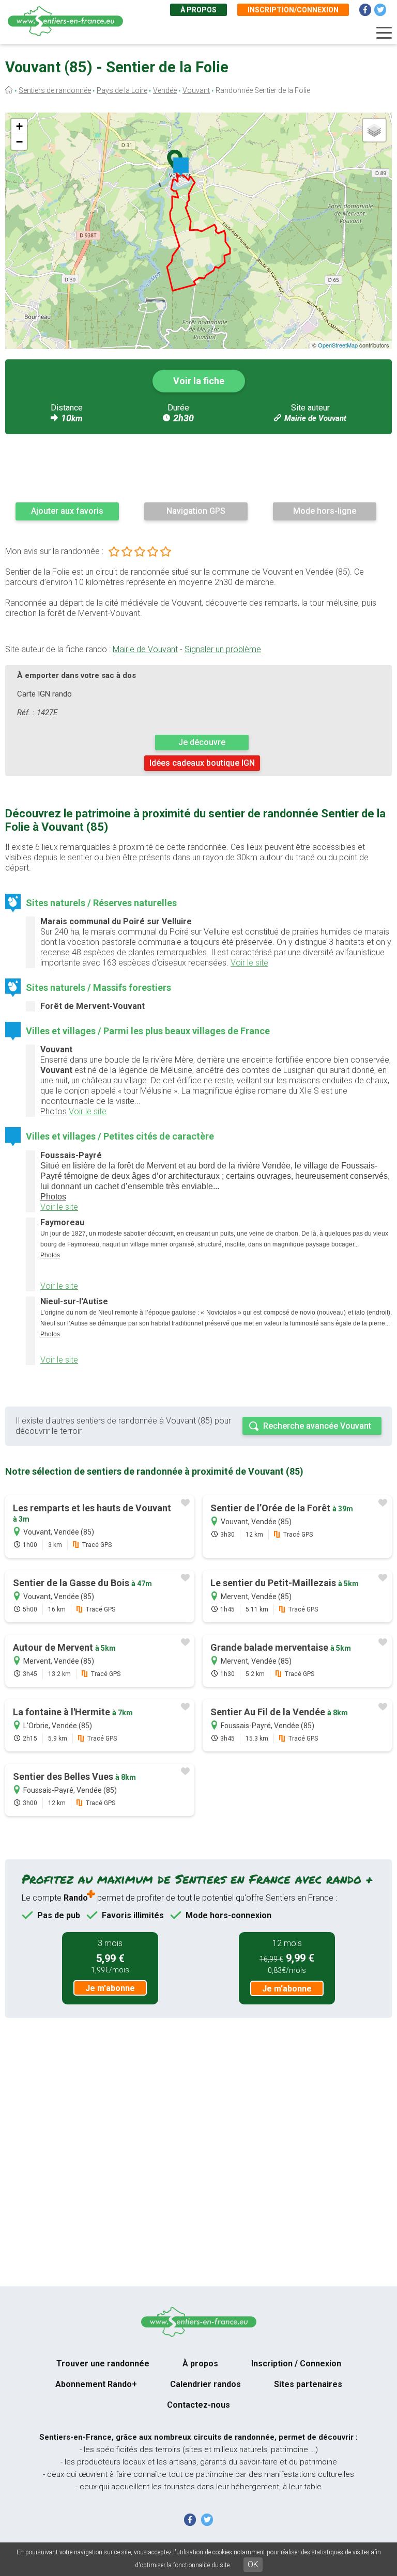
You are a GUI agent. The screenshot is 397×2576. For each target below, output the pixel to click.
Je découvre (202, 742)
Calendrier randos (205, 2384)
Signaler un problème (223, 649)
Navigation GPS (196, 511)
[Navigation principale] (384, 33)
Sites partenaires (308, 2384)
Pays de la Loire (122, 90)
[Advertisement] (198, 468)
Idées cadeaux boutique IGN (202, 763)
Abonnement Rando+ (96, 2384)
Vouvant (196, 90)
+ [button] (19, 126)
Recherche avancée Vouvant (317, 1426)
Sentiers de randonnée (55, 90)
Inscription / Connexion (296, 2364)
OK (253, 2564)
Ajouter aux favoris (67, 511)
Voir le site (249, 963)
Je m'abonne (110, 1988)
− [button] (19, 142)
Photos (54, 1111)
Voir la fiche (199, 381)
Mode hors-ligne (325, 511)
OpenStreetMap (338, 345)
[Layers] (374, 130)
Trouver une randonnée (103, 2364)
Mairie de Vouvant (315, 418)
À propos (198, 10)
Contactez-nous (198, 2405)
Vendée (165, 90)
